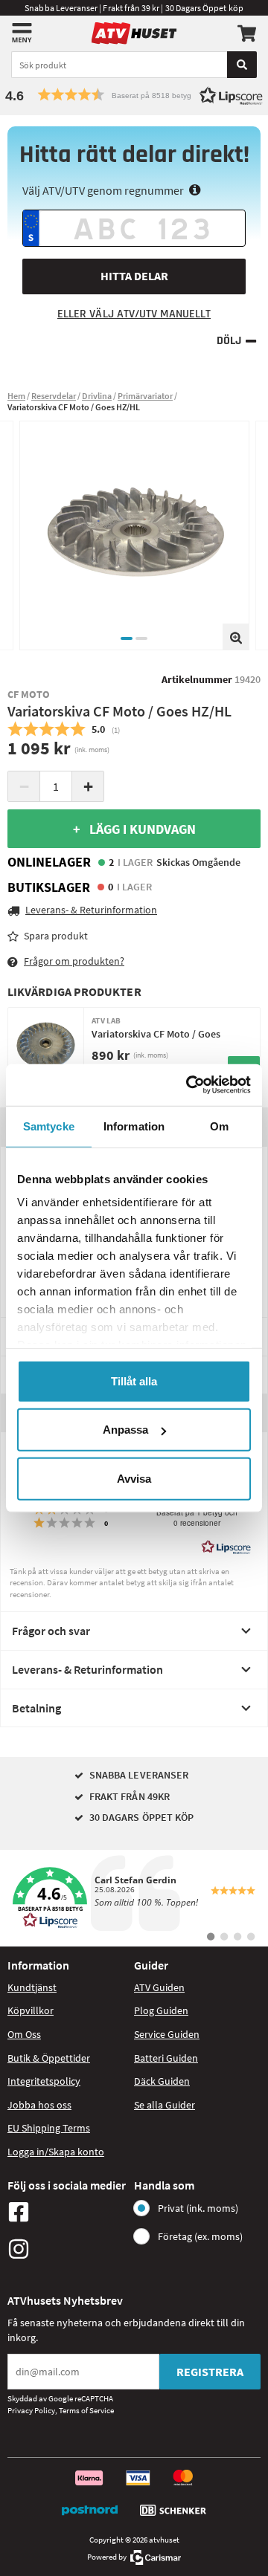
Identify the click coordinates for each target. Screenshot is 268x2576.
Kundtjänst (32, 1987)
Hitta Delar (134, 276)
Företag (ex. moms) (200, 2236)
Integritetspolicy (44, 2081)
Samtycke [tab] (49, 1126)
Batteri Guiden (166, 2058)
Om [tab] (219, 1126)
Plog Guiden (161, 2010)
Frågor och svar (51, 1631)
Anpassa (125, 1430)
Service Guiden (167, 2034)
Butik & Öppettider (49, 2058)
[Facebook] (67, 2212)
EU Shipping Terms (49, 2128)
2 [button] (141, 638)
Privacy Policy (31, 2410)
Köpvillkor (31, 2010)
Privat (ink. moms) (198, 2208)
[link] (134, 1898)
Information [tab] (134, 1126)
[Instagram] (67, 2249)
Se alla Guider (165, 2105)
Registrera (210, 2372)
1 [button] (127, 638)
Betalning (36, 1708)
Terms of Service (86, 2410)
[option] (134, 535)
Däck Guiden (162, 2081)
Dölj (229, 341)
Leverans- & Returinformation (87, 1669)
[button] (134, 95)
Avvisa (134, 1478)
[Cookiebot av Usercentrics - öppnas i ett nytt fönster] (189, 1085)
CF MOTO (29, 694)
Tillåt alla (134, 1381)
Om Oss (24, 2034)
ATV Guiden (159, 1987)
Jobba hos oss (39, 2105)
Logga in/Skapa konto (56, 2152)
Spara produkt (56, 936)
